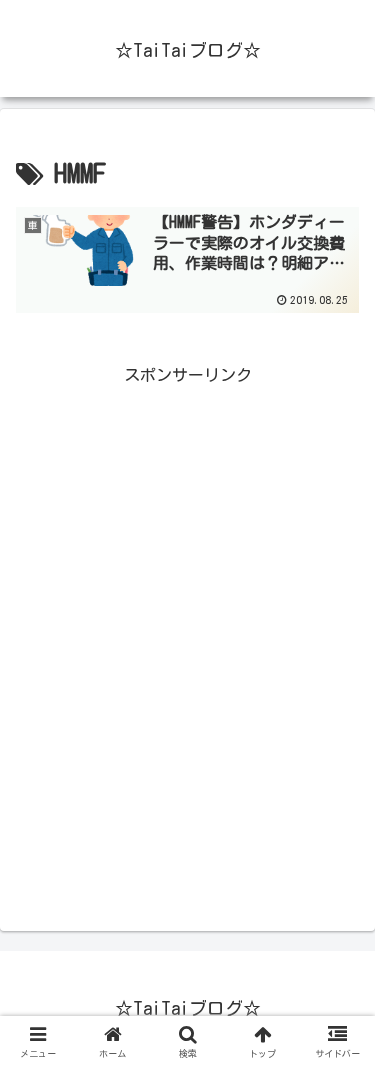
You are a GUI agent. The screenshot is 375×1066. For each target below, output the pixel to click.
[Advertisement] (187, 666)
